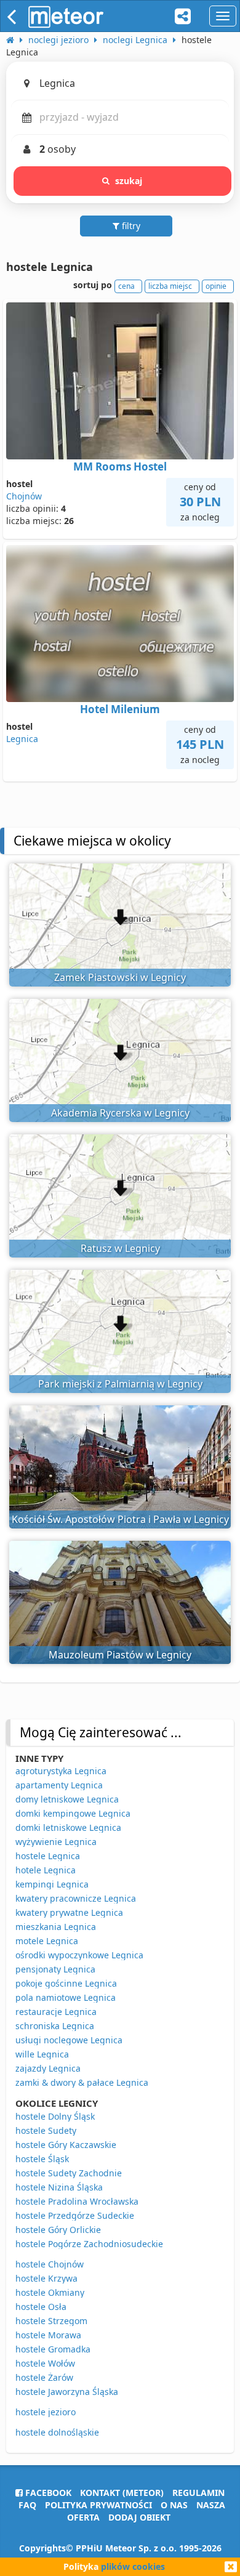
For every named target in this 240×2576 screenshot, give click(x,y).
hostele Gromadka (53, 2349)
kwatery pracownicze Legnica (76, 1898)
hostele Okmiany (50, 2292)
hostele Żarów (44, 2377)
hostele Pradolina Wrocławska (77, 2201)
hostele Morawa (48, 2335)
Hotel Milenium (120, 709)
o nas (174, 2505)
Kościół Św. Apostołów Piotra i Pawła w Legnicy (120, 1519)
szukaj (129, 181)
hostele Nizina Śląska (59, 2187)
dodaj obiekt (139, 2517)
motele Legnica (47, 1941)
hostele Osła (41, 2307)
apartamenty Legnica (59, 1785)
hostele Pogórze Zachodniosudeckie (89, 2244)
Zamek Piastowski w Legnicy (120, 977)
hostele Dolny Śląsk (55, 2116)
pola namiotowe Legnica (66, 1997)
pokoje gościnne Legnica (66, 1983)
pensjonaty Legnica (55, 1969)
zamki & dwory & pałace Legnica (82, 2082)
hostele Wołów (45, 2363)
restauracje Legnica (56, 2012)
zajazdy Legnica (48, 2068)
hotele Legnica (46, 1870)
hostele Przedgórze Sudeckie (75, 2215)
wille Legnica (42, 2054)
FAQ (27, 2505)
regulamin (198, 2493)
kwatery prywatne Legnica (69, 1912)
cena (126, 286)
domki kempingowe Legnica (73, 1813)
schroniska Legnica (55, 2026)
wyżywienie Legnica (56, 1842)
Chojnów (24, 496)
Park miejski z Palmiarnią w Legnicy (120, 1384)
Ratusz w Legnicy (120, 1248)
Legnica (22, 739)
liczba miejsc (170, 286)
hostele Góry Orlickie (58, 2230)
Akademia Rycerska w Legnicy (120, 1113)
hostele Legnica (48, 1856)
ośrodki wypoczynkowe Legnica (79, 1955)
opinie (216, 286)
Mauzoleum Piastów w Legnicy (120, 1655)
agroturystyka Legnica (61, 1771)
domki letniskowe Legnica (68, 1827)
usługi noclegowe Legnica (69, 2040)
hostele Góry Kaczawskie (66, 2145)
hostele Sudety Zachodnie (69, 2173)
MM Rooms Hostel (120, 466)
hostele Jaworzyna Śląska (67, 2392)
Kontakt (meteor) (122, 2493)
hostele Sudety (46, 2130)
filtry (130, 226)
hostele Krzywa (46, 2278)
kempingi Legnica (52, 1884)
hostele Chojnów (50, 2264)
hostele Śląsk (42, 2159)
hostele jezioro (46, 2412)
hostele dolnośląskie (57, 2432)
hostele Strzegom (51, 2321)
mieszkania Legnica (56, 1927)
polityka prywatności (98, 2505)
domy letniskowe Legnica (67, 1799)
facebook (47, 2493)
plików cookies (133, 2566)
